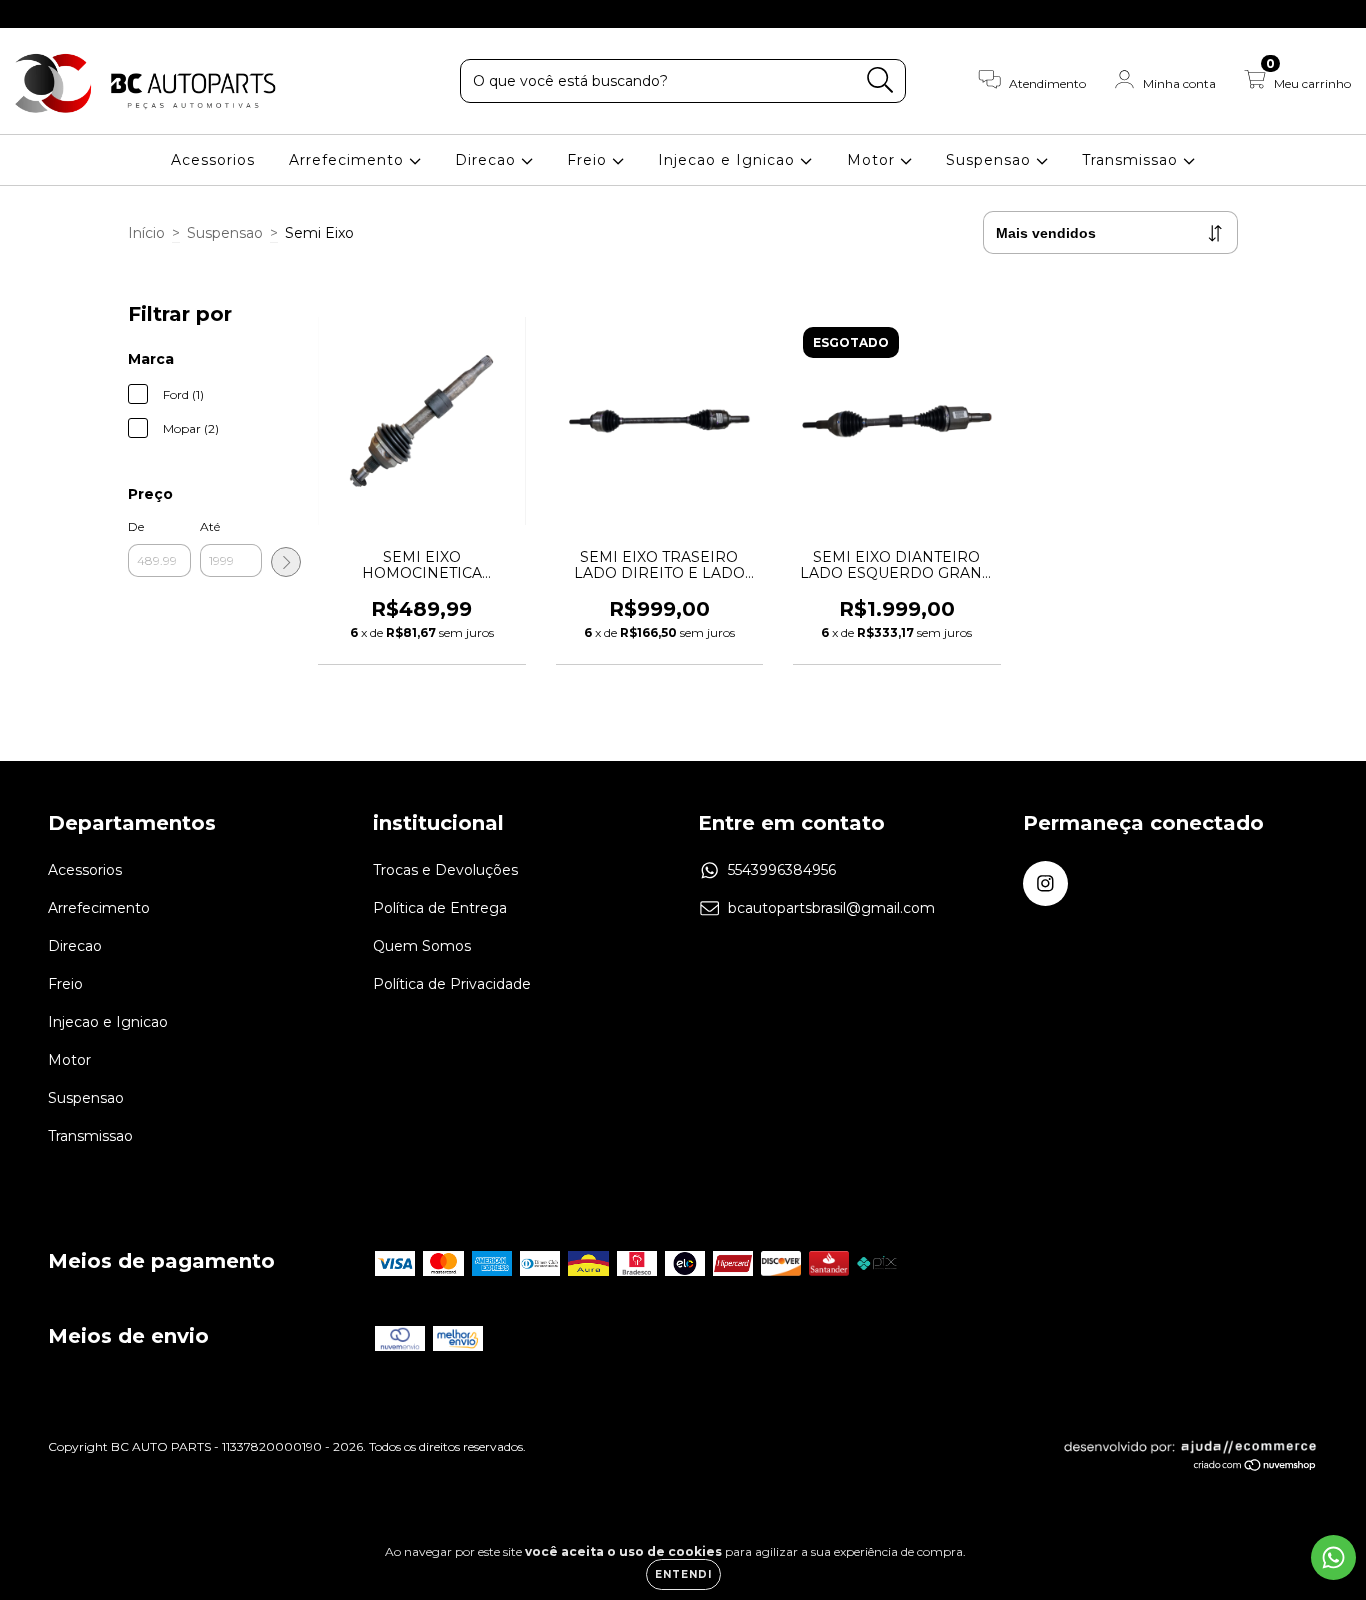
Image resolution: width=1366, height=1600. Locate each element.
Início (146, 233)
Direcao (488, 160)
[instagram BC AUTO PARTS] (28, 14)
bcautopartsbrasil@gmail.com (831, 908)
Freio (589, 160)
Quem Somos (422, 946)
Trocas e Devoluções (445, 870)
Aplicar (286, 562)
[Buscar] (880, 80)
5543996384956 (782, 870)
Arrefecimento (349, 160)
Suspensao (991, 160)
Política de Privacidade (452, 984)
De (136, 526)
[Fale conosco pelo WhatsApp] (1333, 1557)
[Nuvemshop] (1255, 1466)
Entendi (683, 1574)
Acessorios (213, 160)
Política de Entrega (440, 908)
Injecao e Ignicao (729, 160)
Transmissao (1132, 160)
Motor (873, 160)
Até (210, 526)
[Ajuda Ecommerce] (1190, 1450)
